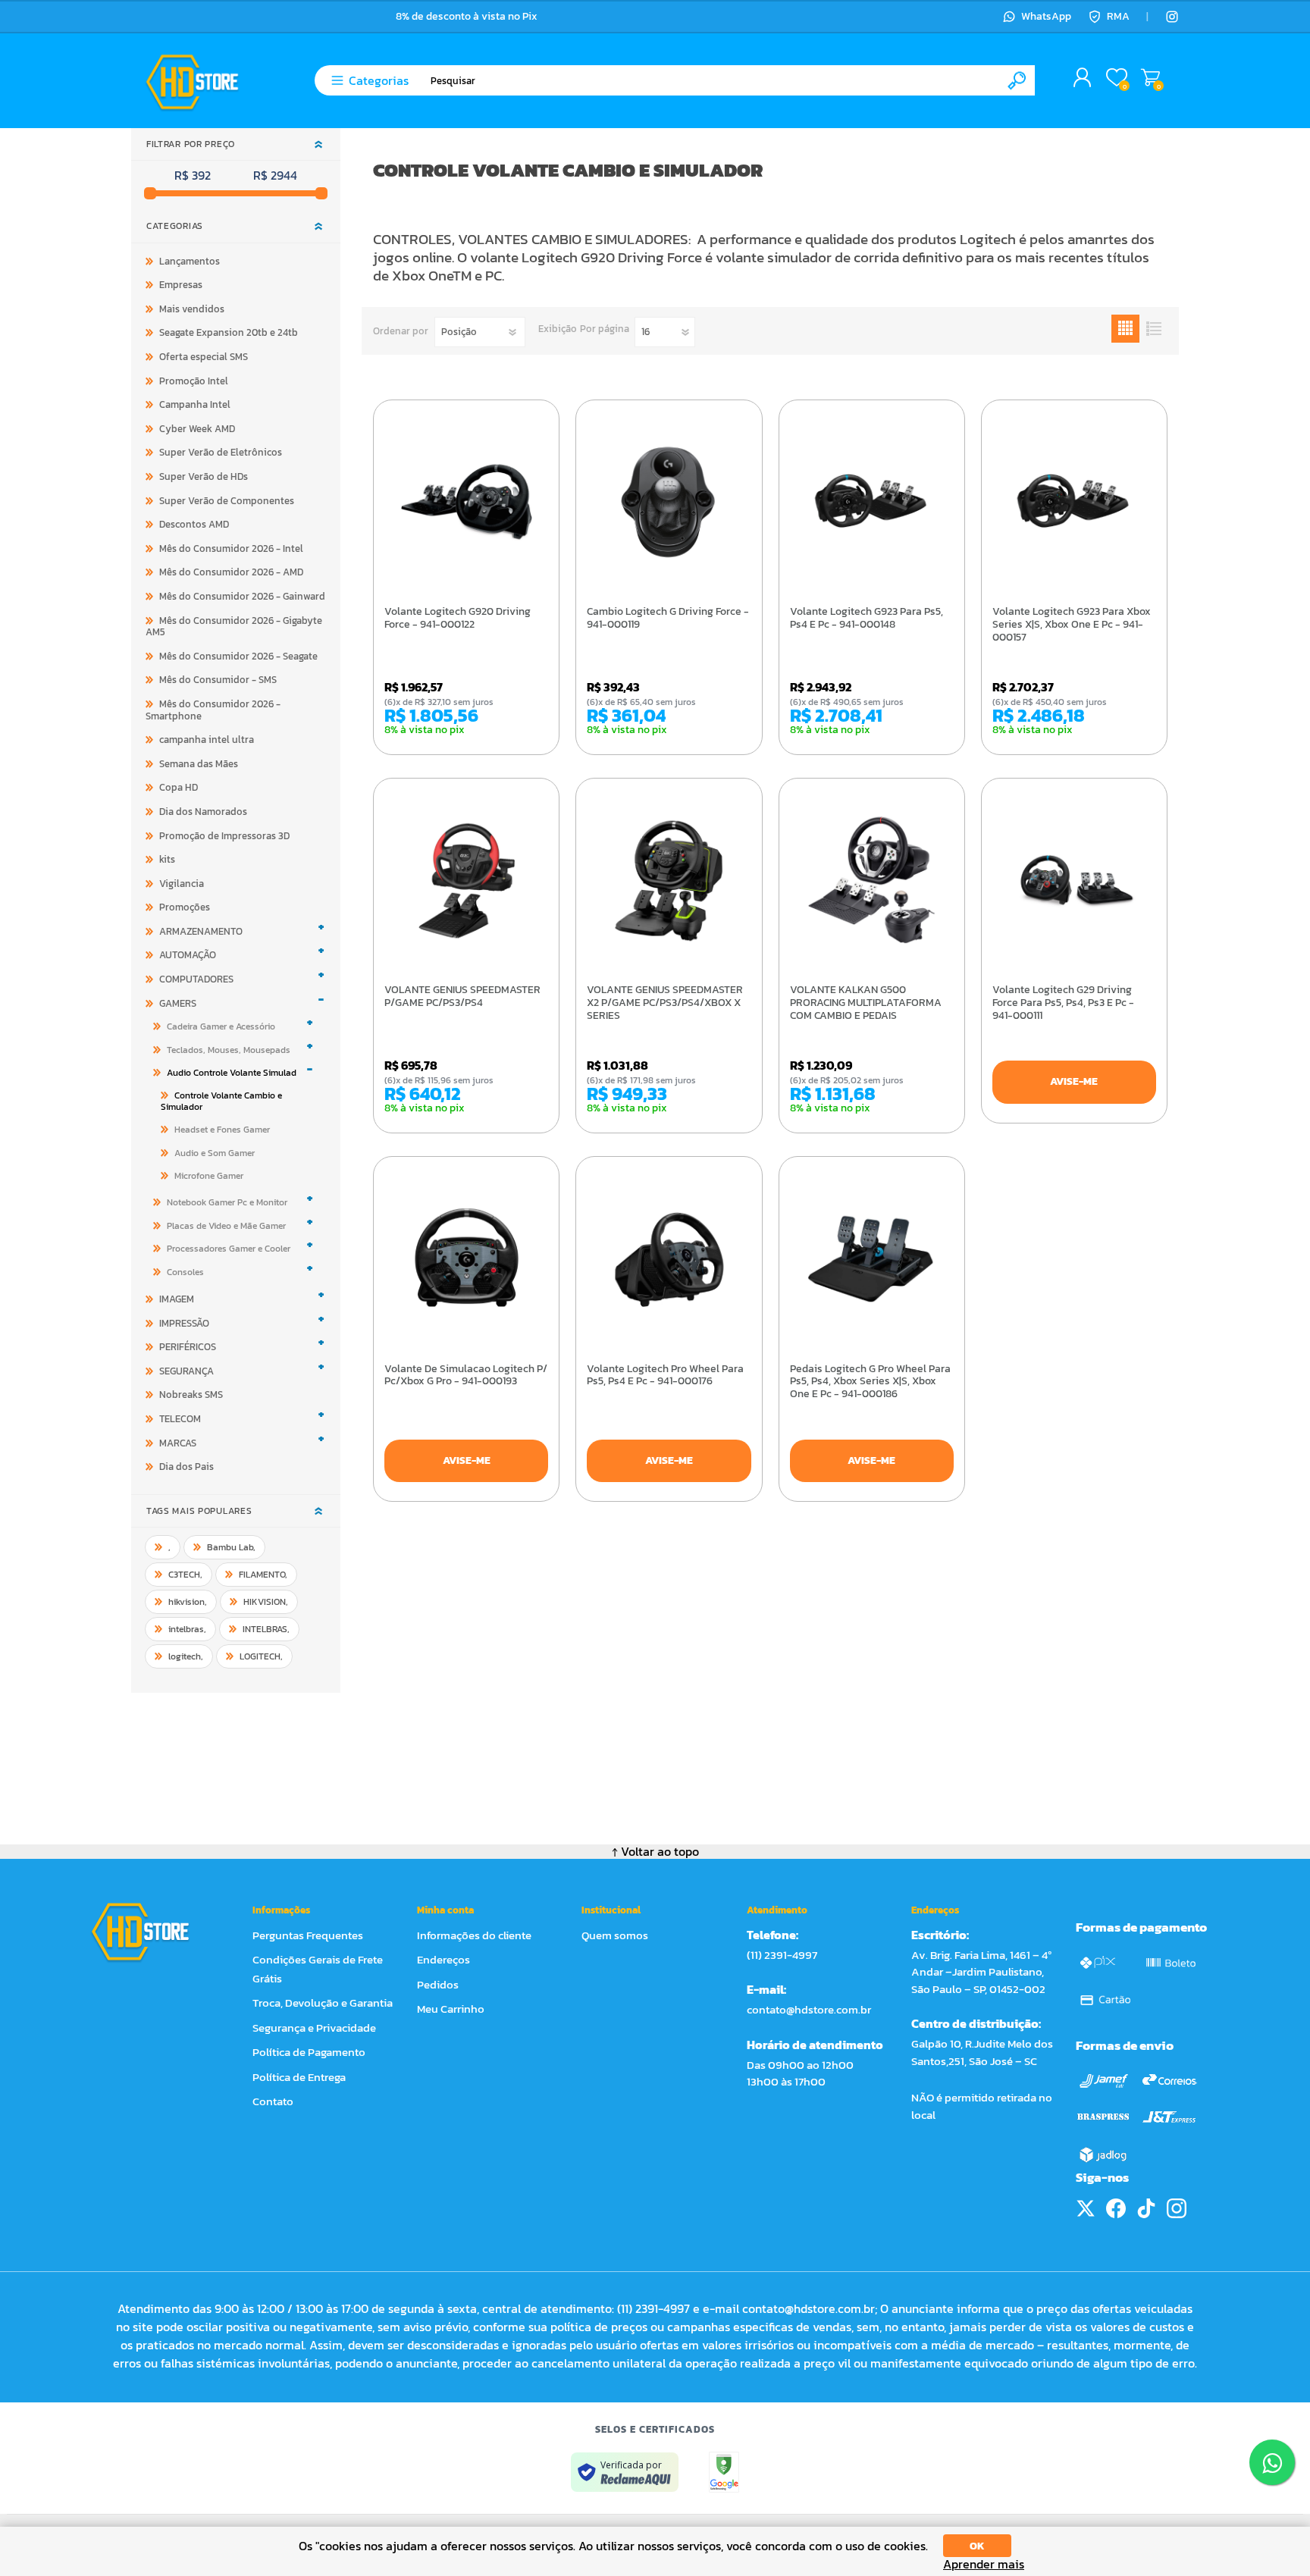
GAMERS (178, 1003)
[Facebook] (1116, 2208)
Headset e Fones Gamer (222, 1130)
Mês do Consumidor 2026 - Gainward (242, 596)
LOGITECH (261, 1656)
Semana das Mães (199, 764)
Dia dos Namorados (203, 812)
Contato (273, 2101)
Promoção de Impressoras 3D (224, 836)
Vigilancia (182, 884)
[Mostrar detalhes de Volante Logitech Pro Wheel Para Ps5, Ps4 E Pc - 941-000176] (669, 1258)
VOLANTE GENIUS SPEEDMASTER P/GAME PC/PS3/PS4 (462, 997)
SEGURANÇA (186, 1371)
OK (977, 2546)
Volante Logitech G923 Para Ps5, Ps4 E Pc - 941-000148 (867, 619)
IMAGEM (177, 1299)
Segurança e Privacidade (314, 2028)
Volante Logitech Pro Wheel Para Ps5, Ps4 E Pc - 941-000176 (665, 1376)
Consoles (185, 1272)
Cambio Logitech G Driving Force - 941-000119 (668, 619)
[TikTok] (1146, 2208)
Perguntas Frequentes (308, 1935)
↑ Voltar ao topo (655, 1851)
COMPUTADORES (196, 979)
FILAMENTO (263, 1575)
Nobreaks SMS (191, 1395)
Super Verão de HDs (204, 476)
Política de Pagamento (309, 2052)
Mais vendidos (192, 309)
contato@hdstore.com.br (809, 2009)
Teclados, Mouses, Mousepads (229, 1050)
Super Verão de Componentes (227, 501)
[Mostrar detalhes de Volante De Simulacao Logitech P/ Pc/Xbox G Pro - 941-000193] (466, 1258)
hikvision (188, 1602)
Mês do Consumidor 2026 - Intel (231, 548)
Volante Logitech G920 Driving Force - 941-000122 (458, 619)
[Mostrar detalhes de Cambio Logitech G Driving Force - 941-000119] (669, 501)
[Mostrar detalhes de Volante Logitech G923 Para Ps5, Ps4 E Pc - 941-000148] (872, 501)
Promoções (185, 907)
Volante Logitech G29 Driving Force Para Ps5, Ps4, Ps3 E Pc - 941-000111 (1063, 1003)
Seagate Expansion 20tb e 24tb (229, 332)
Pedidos (438, 1984)
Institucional (611, 1910)
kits (167, 859)
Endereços (443, 1959)
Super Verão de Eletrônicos (221, 452)
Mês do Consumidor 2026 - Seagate (238, 656)
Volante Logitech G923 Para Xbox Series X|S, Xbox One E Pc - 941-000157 (1072, 625)
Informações (281, 1910)
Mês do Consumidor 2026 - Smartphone (213, 710)
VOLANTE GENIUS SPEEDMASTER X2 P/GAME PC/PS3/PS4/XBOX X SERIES (665, 1003)
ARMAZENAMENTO (201, 931)
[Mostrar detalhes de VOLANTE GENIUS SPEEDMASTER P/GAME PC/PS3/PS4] (466, 879)
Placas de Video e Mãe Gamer (226, 1226)
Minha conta (445, 1910)
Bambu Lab (231, 1547)
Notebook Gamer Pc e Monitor (227, 1202)
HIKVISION (266, 1602)
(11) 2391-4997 (782, 1955)
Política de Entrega (299, 2077)
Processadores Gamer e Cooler (229, 1249)
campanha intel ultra (207, 740)
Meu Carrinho (1150, 78)
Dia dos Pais (186, 1467)
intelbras (187, 1629)
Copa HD (179, 787)
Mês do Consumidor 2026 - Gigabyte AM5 (234, 627)
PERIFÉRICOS (188, 1347)
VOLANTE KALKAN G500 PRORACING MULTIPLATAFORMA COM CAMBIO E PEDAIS (866, 1003)
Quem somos (615, 1935)
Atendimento (777, 1910)
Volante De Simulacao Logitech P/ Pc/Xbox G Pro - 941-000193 (466, 1376)
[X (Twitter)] (1086, 2208)
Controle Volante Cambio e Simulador (221, 1101)
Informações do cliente (474, 1935)
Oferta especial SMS (204, 357)
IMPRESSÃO (184, 1323)
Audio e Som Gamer (215, 1153)
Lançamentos (190, 261)
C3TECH (185, 1575)
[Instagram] (1172, 17)
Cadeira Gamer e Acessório (221, 1026)
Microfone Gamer (209, 1176)
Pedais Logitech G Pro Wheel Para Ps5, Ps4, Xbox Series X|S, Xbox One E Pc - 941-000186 (870, 1382)
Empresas (181, 285)
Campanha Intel (195, 404)
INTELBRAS (266, 1629)
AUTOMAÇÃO (188, 955)
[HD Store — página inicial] (154, 1932)
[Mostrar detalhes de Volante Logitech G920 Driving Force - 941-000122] (466, 501)
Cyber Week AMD (197, 429)
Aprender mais (984, 2564)
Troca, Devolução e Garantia (323, 2003)
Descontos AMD (194, 524)
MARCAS (178, 1443)
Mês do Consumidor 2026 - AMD (231, 572)
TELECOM (180, 1419)
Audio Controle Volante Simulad (232, 1073)
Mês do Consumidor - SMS (218, 680)
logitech (186, 1656)
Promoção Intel (194, 381)
